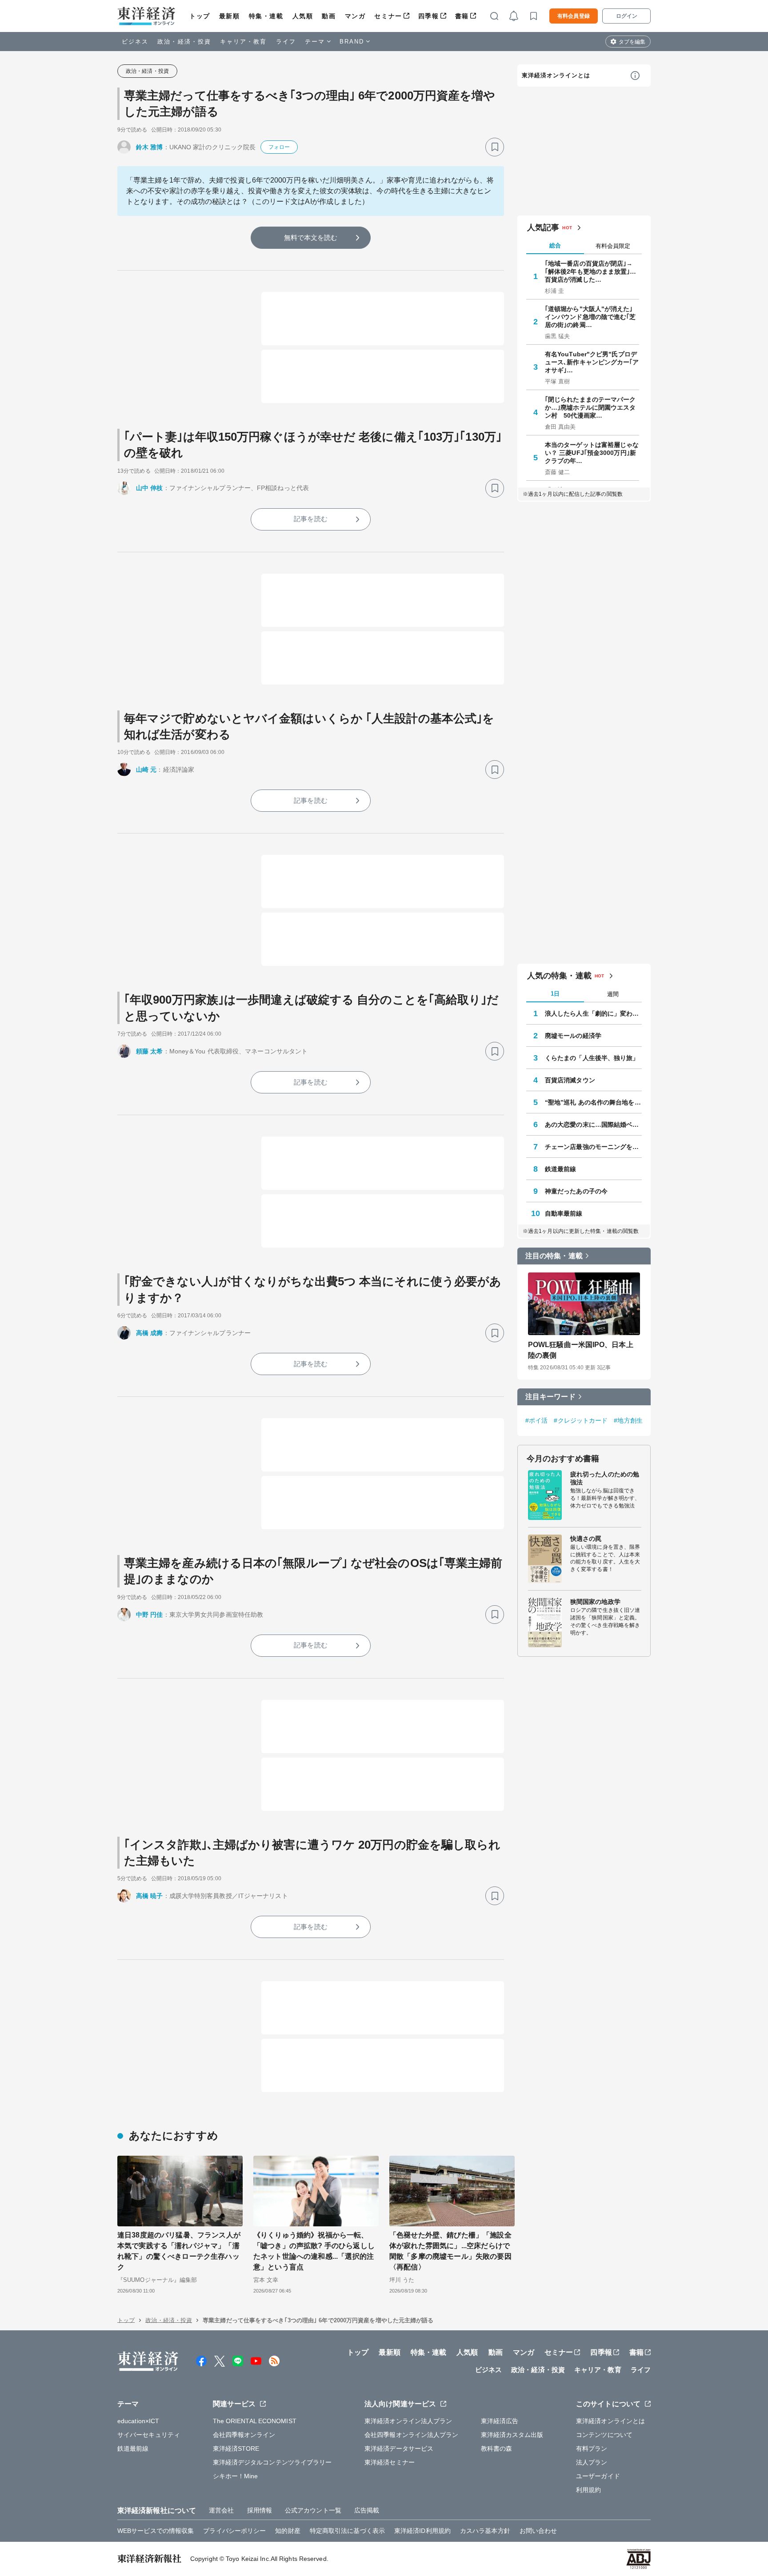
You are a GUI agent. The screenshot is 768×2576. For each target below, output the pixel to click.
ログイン (627, 16)
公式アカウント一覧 (313, 2510)
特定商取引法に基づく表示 (347, 2531)
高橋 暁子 (150, 1896)
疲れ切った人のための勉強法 (605, 1478)
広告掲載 (367, 2510)
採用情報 (260, 2510)
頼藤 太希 (150, 1051)
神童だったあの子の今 (576, 1191)
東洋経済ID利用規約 (422, 2531)
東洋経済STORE (236, 2448)
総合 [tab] (555, 245)
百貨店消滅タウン (570, 1080)
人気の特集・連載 (559, 976)
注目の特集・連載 (554, 1256)
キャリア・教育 (244, 42)
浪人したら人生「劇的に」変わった (593, 1013)
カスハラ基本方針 (485, 2531)
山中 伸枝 (150, 488)
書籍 (462, 16)
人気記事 (543, 227)
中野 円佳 (150, 1615)
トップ (200, 16)
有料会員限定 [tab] (613, 246)
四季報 (429, 16)
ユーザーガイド (598, 2476)
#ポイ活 (536, 1420)
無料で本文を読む (311, 237)
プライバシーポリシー (234, 2531)
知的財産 (288, 2531)
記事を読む (311, 519)
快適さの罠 (586, 1539)
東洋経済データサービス (399, 2448)
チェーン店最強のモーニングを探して (593, 1147)
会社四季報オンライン (244, 2435)
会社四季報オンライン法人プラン (412, 2435)
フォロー (279, 147)
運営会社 (221, 2510)
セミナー (388, 16)
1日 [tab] (555, 994)
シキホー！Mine (236, 2476)
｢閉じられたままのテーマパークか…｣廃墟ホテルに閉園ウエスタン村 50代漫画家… (590, 407)
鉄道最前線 (561, 1169)
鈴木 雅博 (150, 147)
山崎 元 (146, 770)
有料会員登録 (574, 16)
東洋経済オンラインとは (556, 75)
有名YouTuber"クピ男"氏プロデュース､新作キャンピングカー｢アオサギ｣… (592, 362)
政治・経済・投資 (184, 42)
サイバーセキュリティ (149, 2435)
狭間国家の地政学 (595, 1602)
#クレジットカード (581, 1420)
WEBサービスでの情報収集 (156, 2531)
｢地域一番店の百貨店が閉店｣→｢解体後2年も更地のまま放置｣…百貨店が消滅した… (591, 271)
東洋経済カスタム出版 (512, 2435)
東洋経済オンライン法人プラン (408, 2421)
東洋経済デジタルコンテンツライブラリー (272, 2462)
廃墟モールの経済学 (573, 1036)
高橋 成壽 (150, 1333)
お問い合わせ (538, 2531)
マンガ (355, 16)
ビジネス (135, 42)
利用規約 (588, 2490)
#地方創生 (628, 1420)
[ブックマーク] (495, 147)
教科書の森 (497, 2448)
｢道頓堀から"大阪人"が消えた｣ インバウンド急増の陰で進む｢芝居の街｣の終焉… (590, 317)
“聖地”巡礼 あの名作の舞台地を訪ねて (593, 1102)
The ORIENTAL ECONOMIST (255, 2421)
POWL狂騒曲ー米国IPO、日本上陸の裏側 (581, 1350)
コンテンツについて (604, 2435)
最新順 (230, 16)
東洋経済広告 (500, 2421)
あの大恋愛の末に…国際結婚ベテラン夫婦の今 (593, 1125)
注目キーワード (550, 1397)
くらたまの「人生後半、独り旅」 (592, 1058)
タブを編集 (632, 42)
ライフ (286, 42)
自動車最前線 (564, 1213)
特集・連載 (266, 16)
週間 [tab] (613, 994)
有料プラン (592, 2448)
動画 (329, 16)
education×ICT (138, 2421)
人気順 (303, 16)
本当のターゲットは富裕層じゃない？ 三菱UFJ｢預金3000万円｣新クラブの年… (592, 453)
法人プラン (592, 2462)
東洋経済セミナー (390, 2462)
